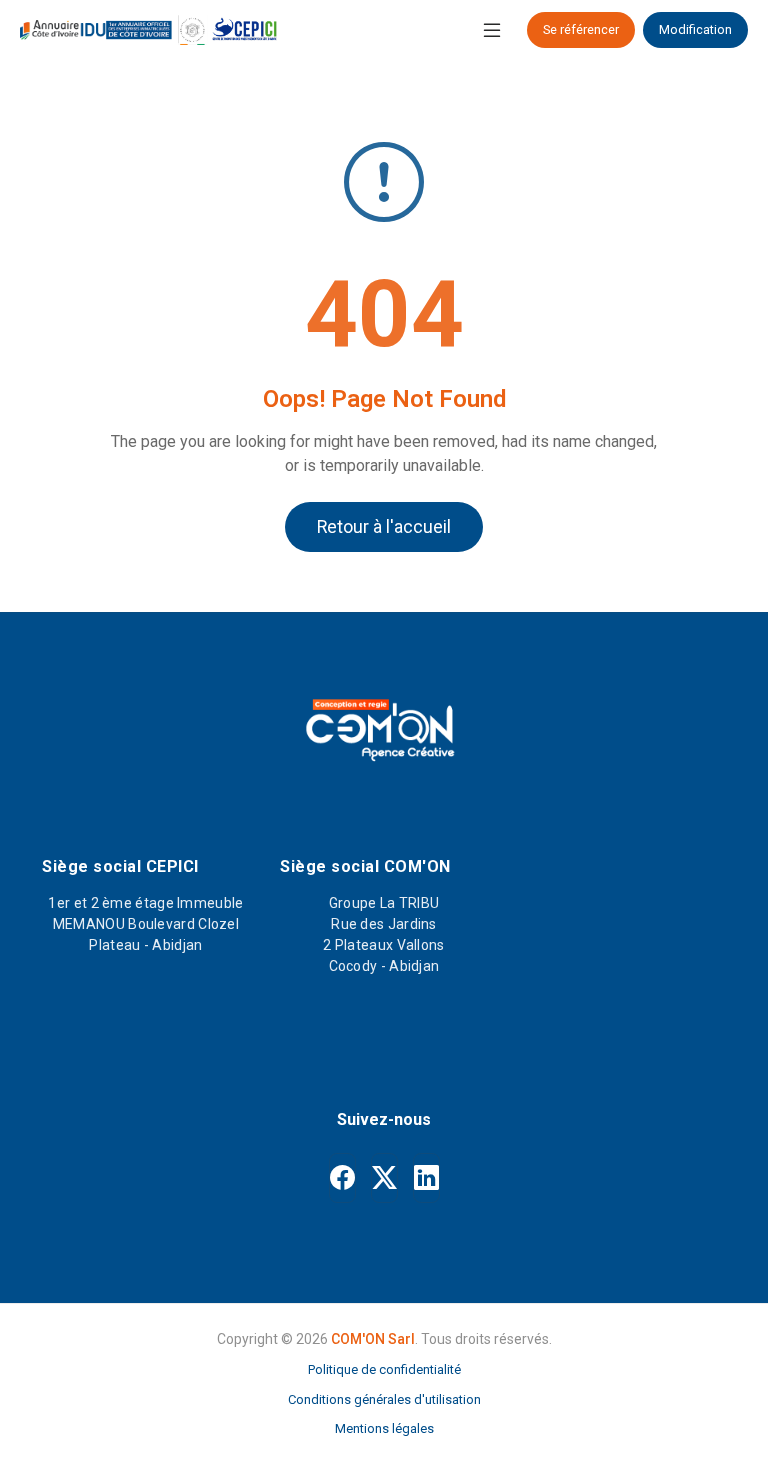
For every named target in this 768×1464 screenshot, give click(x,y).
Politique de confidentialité (384, 1369)
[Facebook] (342, 1178)
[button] (492, 30)
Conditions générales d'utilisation (384, 1399)
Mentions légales (384, 1428)
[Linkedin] (426, 1178)
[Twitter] (384, 1178)
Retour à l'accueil (384, 527)
